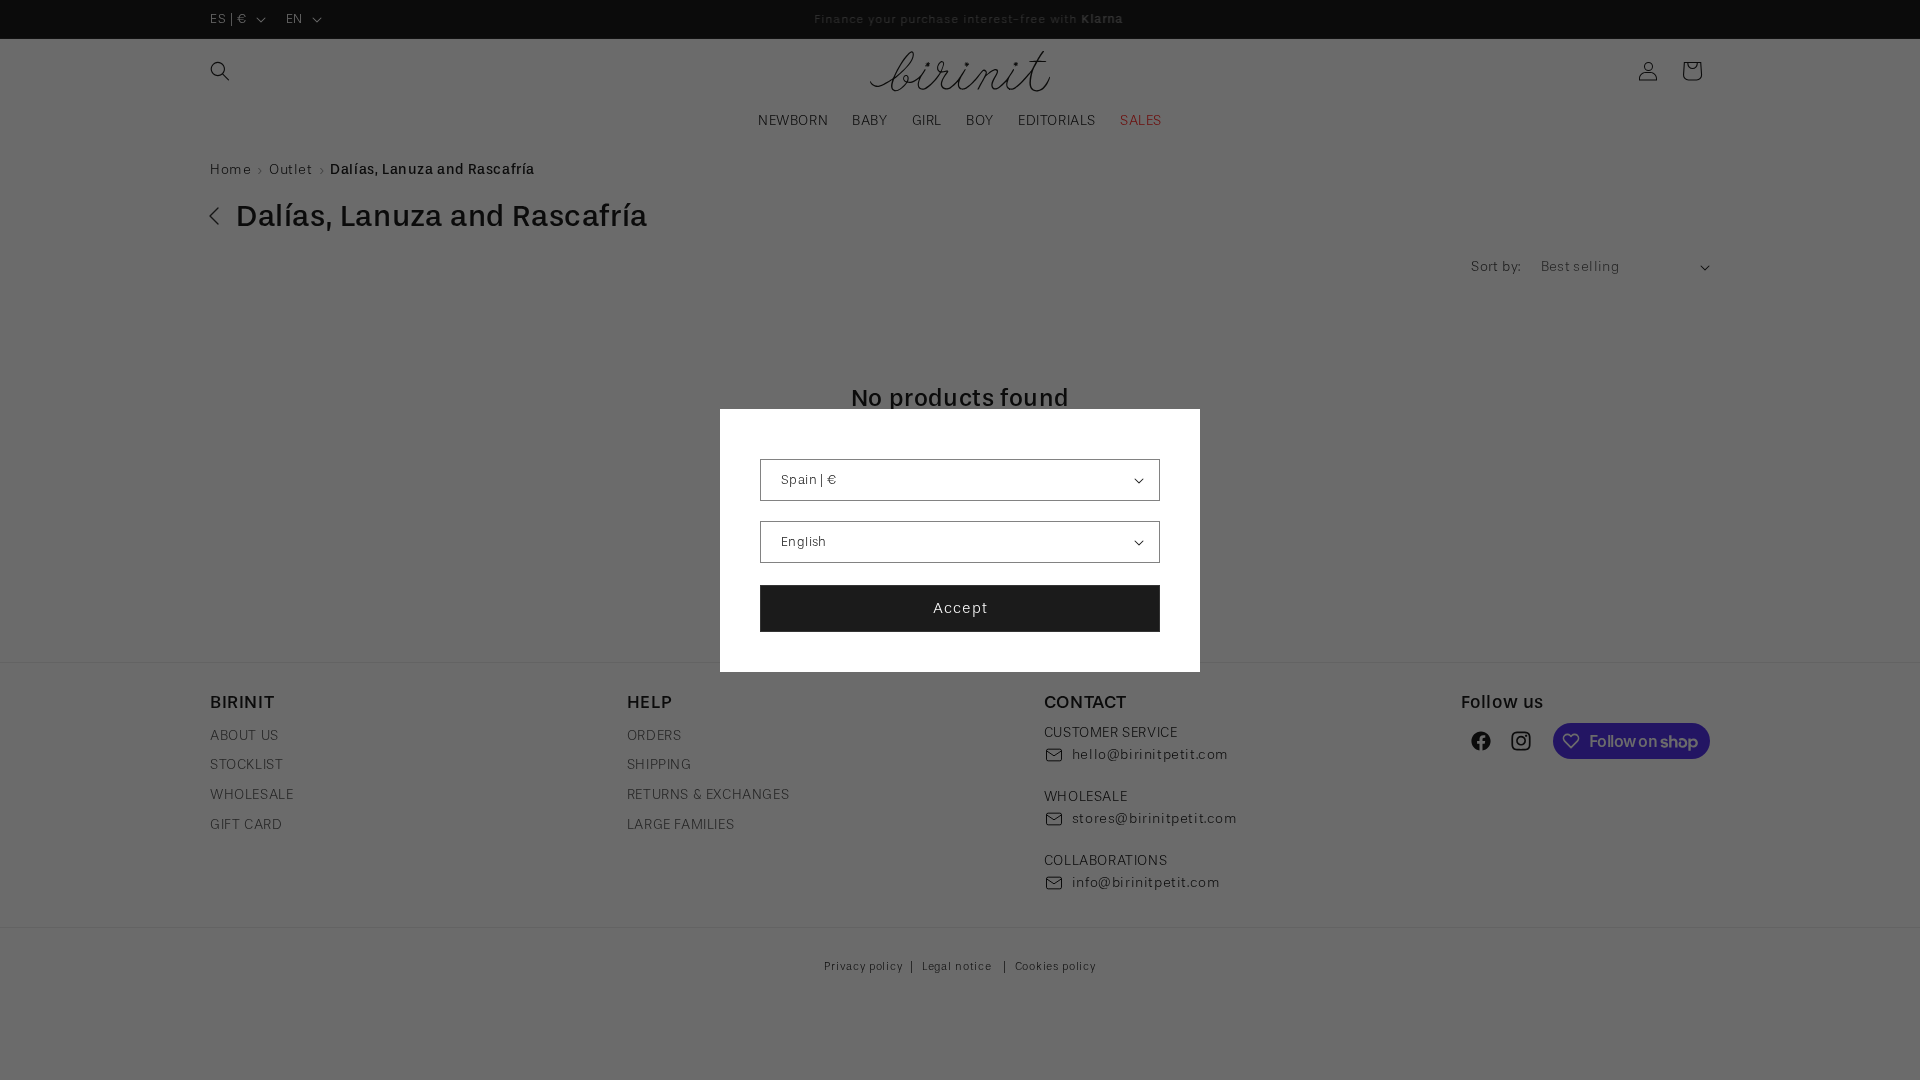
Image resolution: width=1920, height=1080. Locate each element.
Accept (960, 608)
